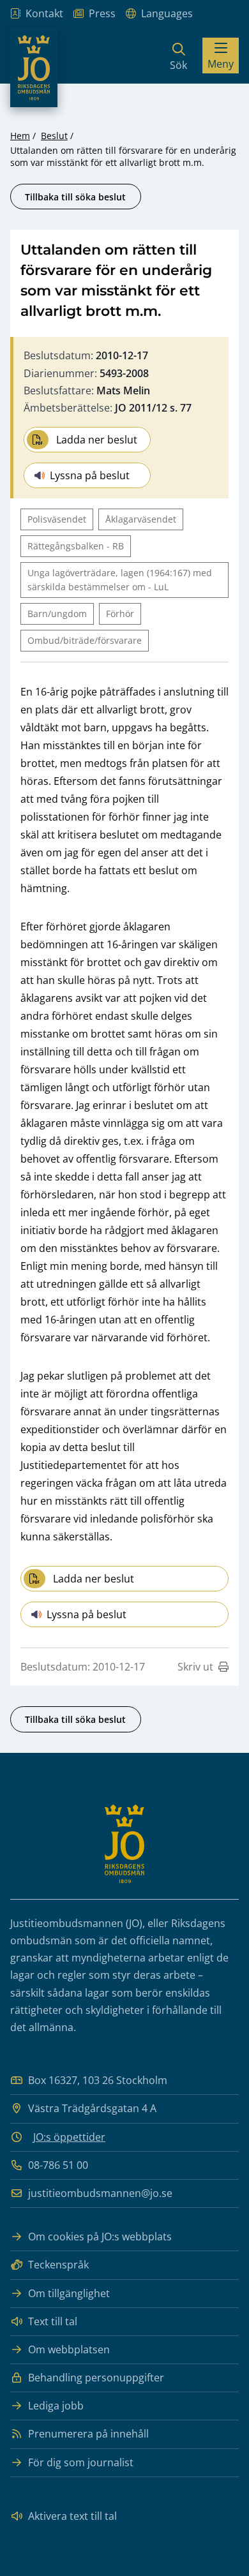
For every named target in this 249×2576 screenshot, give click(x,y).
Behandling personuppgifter (96, 2378)
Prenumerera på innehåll (88, 2434)
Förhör (120, 614)
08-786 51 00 (58, 2165)
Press (102, 13)
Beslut (54, 136)
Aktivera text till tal (72, 2516)
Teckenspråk (58, 2265)
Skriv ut (195, 1667)
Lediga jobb (56, 2406)
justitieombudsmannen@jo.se (100, 2193)
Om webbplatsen (69, 2349)
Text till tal (53, 2321)
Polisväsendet (57, 519)
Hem (20, 136)
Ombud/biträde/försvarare (85, 640)
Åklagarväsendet (141, 519)
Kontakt (44, 13)
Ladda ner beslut (97, 440)
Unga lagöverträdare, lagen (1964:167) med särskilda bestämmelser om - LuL (120, 580)
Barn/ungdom (57, 614)
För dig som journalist (81, 2462)
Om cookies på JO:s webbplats (100, 2237)
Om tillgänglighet (69, 2293)
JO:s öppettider (69, 2137)
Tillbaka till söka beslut (75, 197)
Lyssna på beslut (90, 475)
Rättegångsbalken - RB (76, 546)
